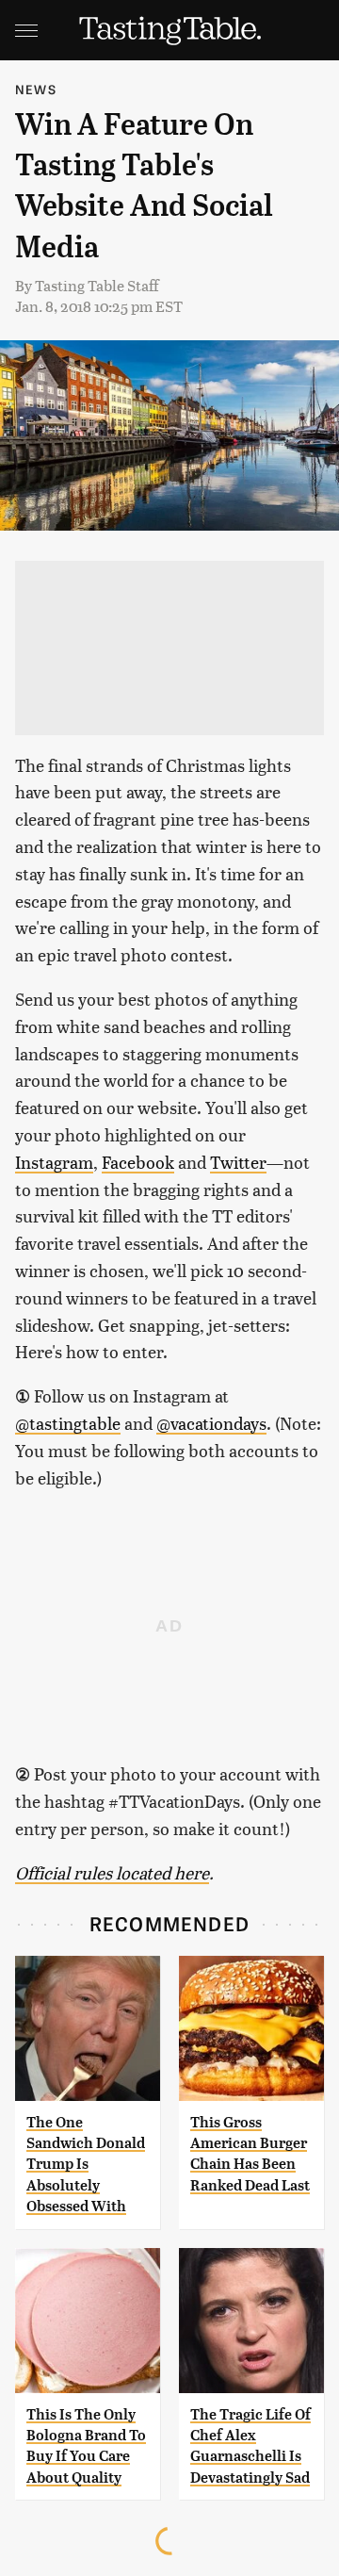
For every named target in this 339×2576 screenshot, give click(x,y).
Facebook (138, 1162)
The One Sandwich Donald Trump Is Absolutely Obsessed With (86, 2165)
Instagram (54, 1162)
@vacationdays (211, 1423)
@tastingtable (68, 1423)
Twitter (238, 1162)
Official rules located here (112, 1872)
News (36, 89)
